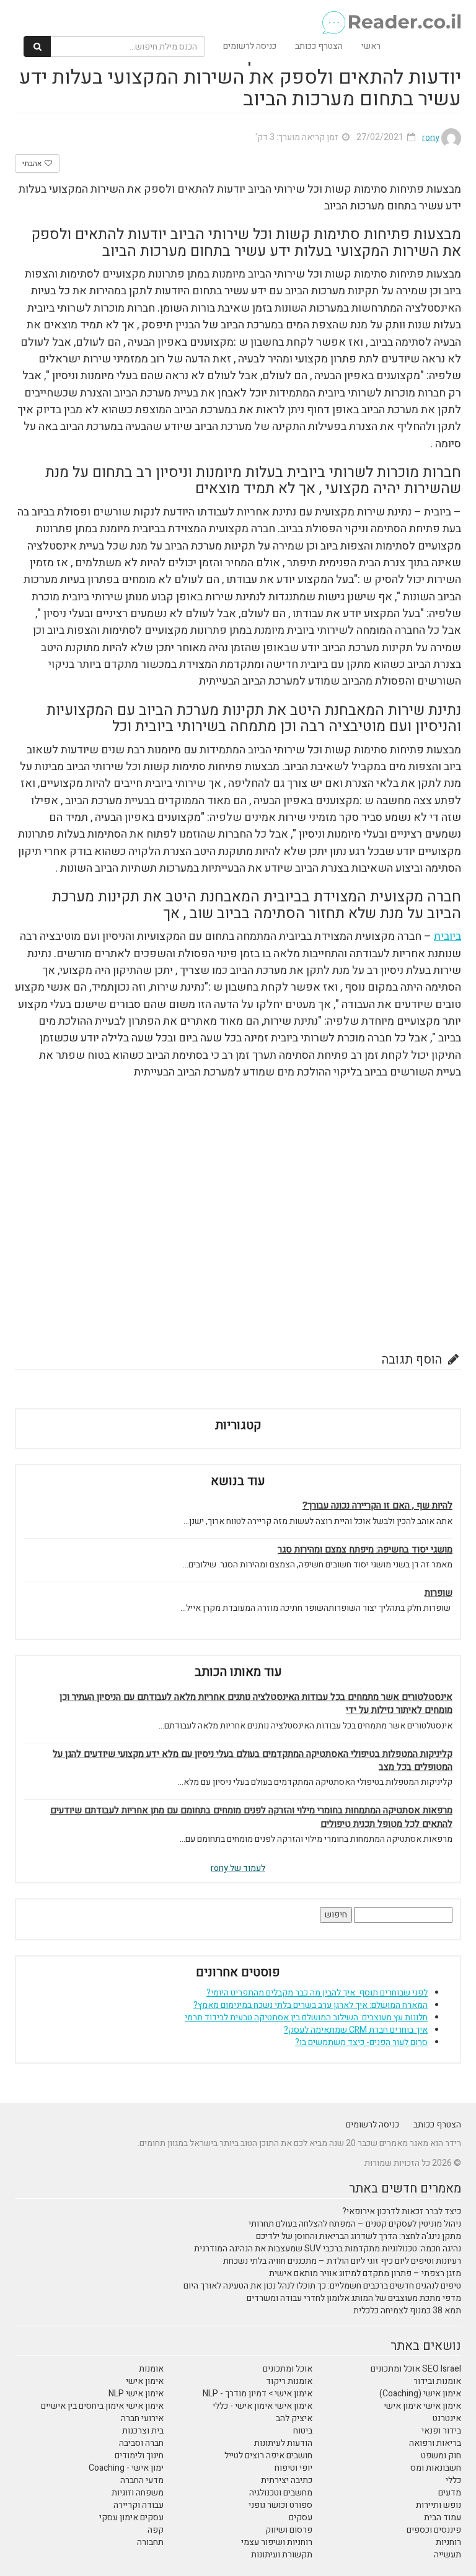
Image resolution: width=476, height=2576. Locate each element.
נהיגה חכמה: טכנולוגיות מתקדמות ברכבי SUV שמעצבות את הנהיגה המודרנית (328, 2249)
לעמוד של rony (238, 1868)
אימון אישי (145, 2381)
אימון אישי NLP (136, 2394)
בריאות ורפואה (435, 2443)
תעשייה (447, 2555)
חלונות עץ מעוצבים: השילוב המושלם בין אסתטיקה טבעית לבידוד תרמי (306, 2017)
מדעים (450, 2493)
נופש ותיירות (439, 2505)
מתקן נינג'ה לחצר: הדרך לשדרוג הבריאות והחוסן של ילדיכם (359, 2236)
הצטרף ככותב (319, 46)
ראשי (371, 46)
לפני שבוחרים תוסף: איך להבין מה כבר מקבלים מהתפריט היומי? (317, 1993)
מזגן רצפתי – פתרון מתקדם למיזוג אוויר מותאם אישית (365, 2273)
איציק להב (294, 2418)
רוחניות (448, 2542)
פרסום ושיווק (289, 2530)
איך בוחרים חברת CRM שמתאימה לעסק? (356, 2030)
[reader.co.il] (243, 15)
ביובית (447, 936)
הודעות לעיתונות (283, 2443)
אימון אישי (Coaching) (420, 2394)
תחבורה (150, 2542)
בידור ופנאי (441, 2431)
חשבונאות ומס (436, 2468)
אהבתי (33, 164)
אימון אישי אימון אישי (422, 2406)
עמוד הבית (443, 2517)
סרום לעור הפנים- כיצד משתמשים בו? (361, 2042)
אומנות (151, 2369)
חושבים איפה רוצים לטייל (268, 2456)
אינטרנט (447, 2418)
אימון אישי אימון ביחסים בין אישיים (102, 2406)
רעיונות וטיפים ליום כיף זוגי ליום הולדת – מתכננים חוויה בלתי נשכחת (342, 2261)
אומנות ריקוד (289, 2381)
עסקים (301, 2517)
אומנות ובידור (437, 2381)
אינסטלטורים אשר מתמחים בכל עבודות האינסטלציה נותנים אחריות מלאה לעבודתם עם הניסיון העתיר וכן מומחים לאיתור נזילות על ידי (256, 1704)
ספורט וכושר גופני (280, 2505)
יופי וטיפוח (293, 2468)
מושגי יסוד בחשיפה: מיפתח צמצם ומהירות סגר (365, 1550)
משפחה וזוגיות (138, 2493)
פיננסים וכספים (434, 2530)
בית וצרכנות (143, 2431)
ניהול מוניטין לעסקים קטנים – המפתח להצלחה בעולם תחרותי (355, 2224)
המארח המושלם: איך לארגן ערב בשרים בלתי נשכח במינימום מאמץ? (311, 2005)
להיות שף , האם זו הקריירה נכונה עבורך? (377, 1506)
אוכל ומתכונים (288, 2369)
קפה (156, 2530)
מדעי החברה (142, 2480)
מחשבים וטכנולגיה (281, 2493)
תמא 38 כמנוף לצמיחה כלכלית (407, 2311)
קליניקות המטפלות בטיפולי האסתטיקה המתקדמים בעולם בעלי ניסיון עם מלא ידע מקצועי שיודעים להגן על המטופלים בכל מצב (253, 1761)
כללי (453, 2480)
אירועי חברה (142, 2418)
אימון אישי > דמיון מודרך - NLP (258, 2394)
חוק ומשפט (441, 2456)
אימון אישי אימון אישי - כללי (262, 2406)
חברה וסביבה (141, 2443)
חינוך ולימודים (139, 2456)
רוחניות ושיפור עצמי (277, 2542)
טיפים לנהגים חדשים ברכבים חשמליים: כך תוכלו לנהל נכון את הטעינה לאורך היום (322, 2286)
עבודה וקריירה (139, 2505)
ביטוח (303, 2431)
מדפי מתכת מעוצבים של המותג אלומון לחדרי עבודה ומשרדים (354, 2298)
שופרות (439, 1593)
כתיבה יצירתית (287, 2480)
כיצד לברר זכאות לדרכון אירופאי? (402, 2211)
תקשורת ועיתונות (282, 2555)
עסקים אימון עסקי (131, 2517)
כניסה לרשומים (250, 46)
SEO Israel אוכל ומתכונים (416, 2369)
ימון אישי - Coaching (126, 2468)
